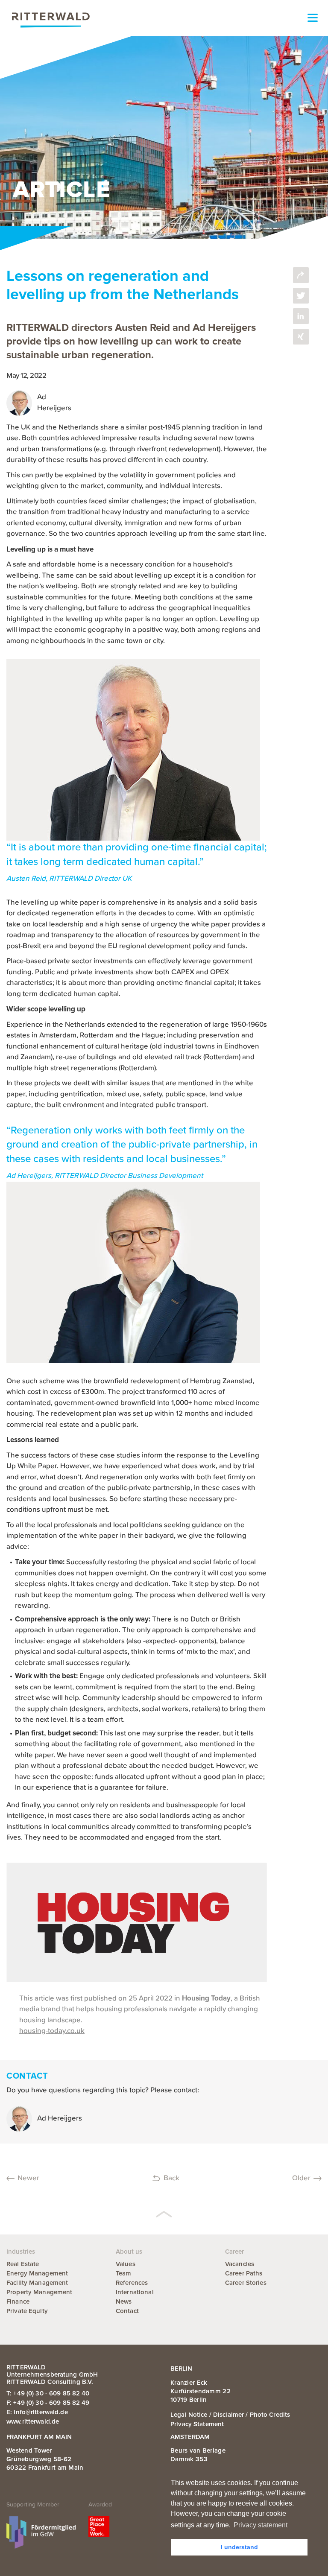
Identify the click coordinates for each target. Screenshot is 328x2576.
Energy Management (37, 2273)
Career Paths (244, 2273)
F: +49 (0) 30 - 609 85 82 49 (48, 2403)
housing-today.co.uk (52, 2031)
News (124, 2301)
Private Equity (27, 2311)
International (135, 2292)
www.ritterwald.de (33, 2421)
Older (301, 2178)
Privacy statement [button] (261, 2525)
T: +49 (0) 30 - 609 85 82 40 (48, 2393)
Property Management (39, 2292)
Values (126, 2264)
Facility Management (37, 2283)
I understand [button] (239, 2547)
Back (171, 2178)
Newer (28, 2178)
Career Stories (246, 2283)
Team (124, 2273)
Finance (18, 2301)
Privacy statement (197, 2424)
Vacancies (240, 2264)
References (132, 2283)
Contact (127, 2311)
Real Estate (23, 2264)
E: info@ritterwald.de (37, 2412)
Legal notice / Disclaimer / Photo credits (230, 2415)
